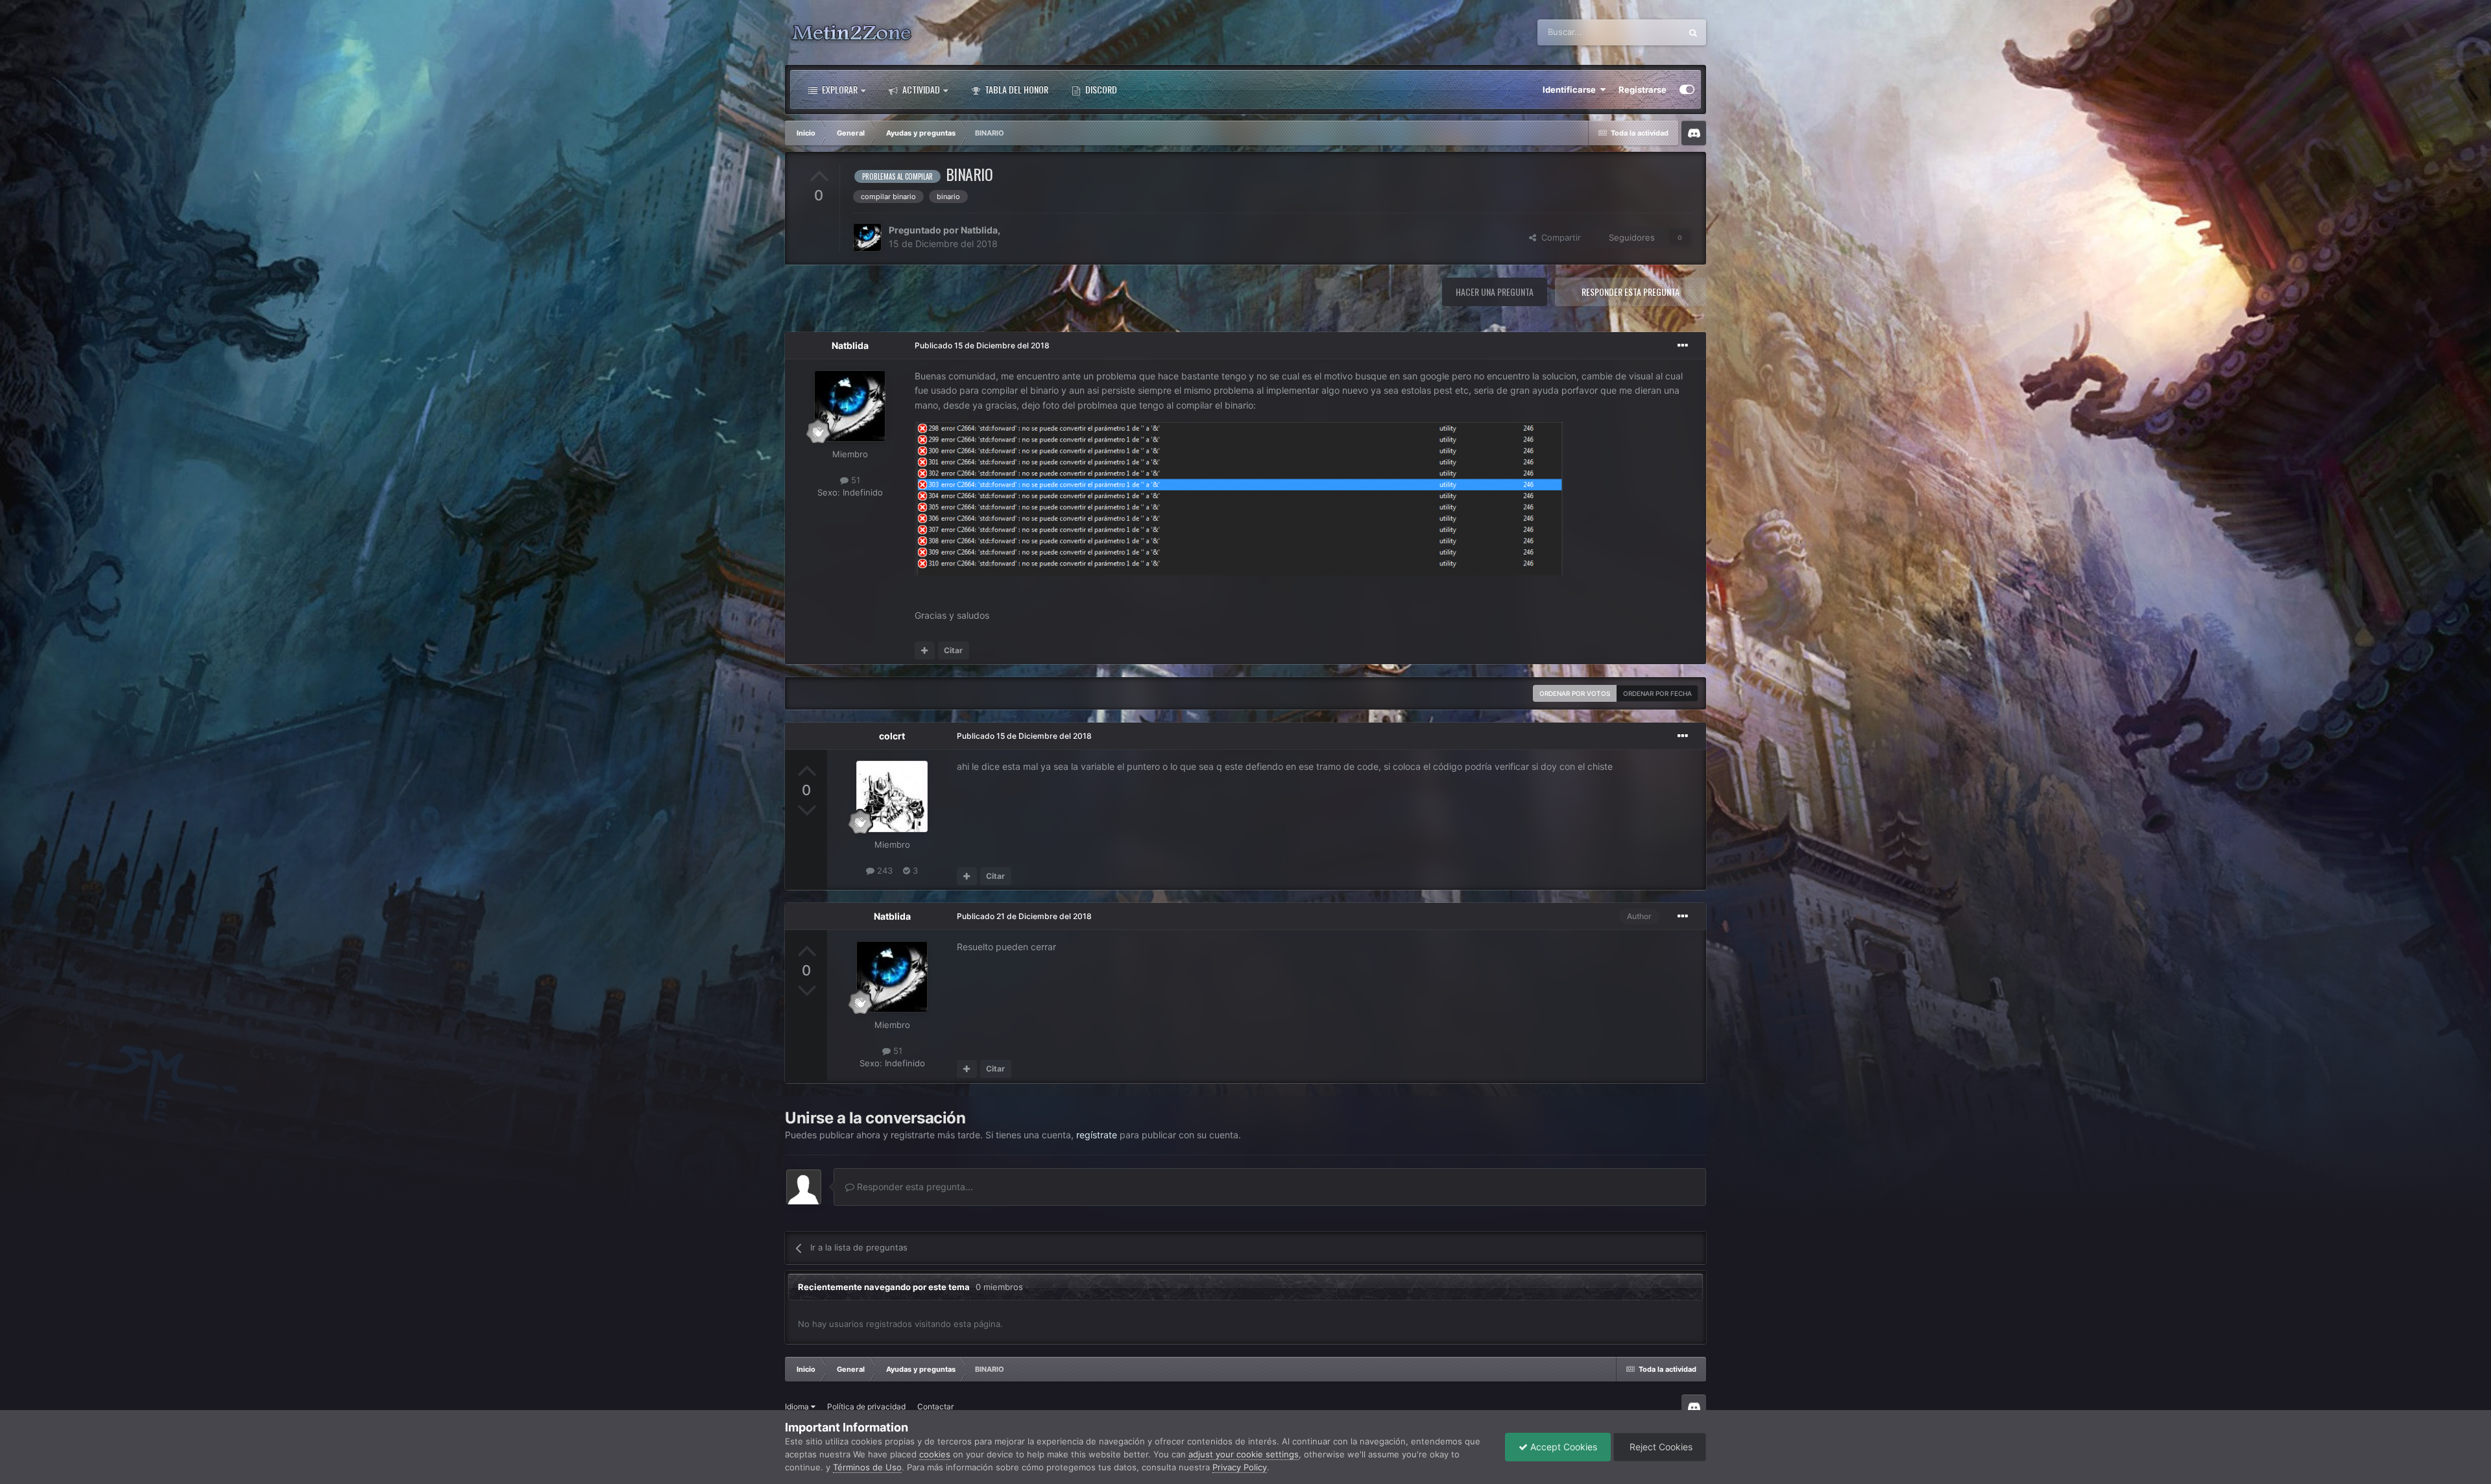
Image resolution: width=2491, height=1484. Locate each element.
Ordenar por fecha (1657, 693)
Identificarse (1571, 90)
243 (884, 870)
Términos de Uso (867, 1467)
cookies (935, 1454)
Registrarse (1643, 90)
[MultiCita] (925, 651)
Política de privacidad (866, 1406)
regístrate (1097, 1135)
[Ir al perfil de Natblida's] (867, 237)
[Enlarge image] (1239, 498)
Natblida (979, 230)
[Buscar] (1693, 32)
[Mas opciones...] (1683, 346)
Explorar (839, 89)
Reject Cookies (1660, 1447)
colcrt (892, 736)
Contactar (935, 1406)
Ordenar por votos (1575, 693)
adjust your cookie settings (1244, 1454)
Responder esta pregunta (1631, 292)
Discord (1100, 89)
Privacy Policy (1240, 1467)
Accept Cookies (1562, 1447)
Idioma (798, 1406)
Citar (953, 650)
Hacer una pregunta (1495, 292)
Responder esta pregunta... (914, 1187)
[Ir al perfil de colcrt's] (892, 796)
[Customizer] (1687, 90)
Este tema (1645, 32)
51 (854, 480)
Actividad (920, 89)
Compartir (1558, 237)
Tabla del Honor (1016, 89)
